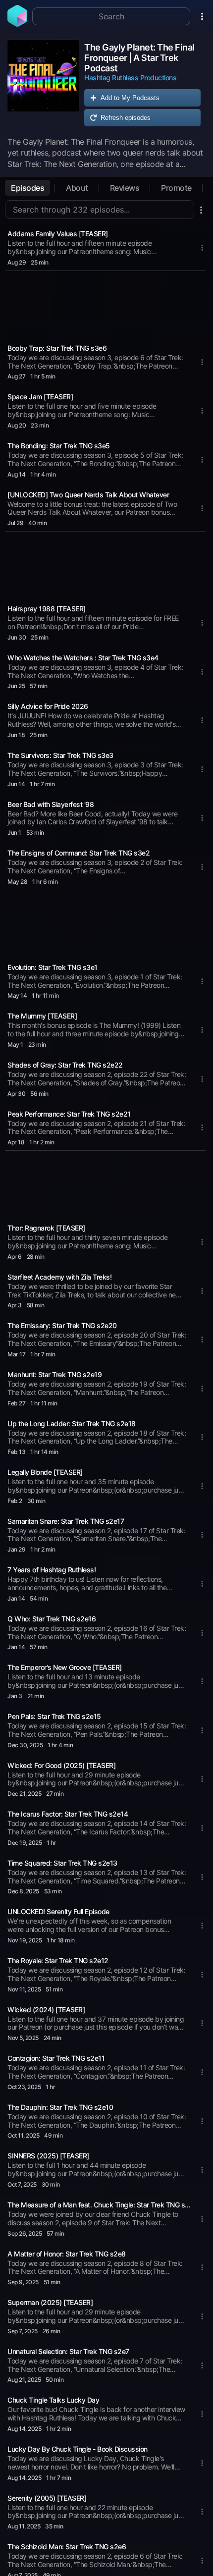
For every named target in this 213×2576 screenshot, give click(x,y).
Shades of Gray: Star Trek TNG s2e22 (65, 1065)
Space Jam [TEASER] (40, 397)
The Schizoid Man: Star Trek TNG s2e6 (67, 2547)
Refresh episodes (126, 118)
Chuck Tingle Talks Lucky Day (53, 2400)
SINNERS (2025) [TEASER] (48, 2156)
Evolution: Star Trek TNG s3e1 (53, 967)
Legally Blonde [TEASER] (45, 1472)
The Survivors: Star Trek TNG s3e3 (60, 755)
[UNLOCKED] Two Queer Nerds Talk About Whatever (88, 495)
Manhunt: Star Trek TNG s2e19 (54, 1374)
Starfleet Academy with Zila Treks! (59, 1277)
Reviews (125, 188)
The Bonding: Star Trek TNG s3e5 (59, 446)
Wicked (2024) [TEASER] (46, 2010)
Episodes (27, 188)
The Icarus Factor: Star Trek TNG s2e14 (68, 1814)
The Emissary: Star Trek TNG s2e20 (62, 1325)
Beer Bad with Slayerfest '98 (51, 804)
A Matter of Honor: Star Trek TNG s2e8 (67, 2254)
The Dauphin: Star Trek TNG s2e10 (60, 2107)
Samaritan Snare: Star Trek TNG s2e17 (66, 1521)
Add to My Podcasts (130, 98)
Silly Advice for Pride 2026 (48, 706)
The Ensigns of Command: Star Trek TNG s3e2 (79, 853)
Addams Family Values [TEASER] (58, 234)
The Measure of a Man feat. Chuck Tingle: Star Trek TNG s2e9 (101, 2205)
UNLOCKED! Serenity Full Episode (58, 1911)
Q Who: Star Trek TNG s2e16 (52, 1619)
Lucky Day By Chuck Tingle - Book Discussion (78, 2449)
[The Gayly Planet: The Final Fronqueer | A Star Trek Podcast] (43, 85)
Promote (176, 188)
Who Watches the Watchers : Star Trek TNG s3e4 (83, 658)
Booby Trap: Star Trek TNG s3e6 (57, 348)
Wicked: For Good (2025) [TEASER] (61, 1765)
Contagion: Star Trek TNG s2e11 (56, 2058)
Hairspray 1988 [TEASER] (47, 609)
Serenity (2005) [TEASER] (47, 2498)
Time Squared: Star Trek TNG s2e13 (62, 1863)
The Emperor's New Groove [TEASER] (65, 1667)
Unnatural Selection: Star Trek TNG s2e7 (68, 2351)
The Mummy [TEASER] (42, 1016)
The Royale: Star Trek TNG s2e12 (58, 1960)
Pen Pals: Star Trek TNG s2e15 (54, 1716)
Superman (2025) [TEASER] (50, 2302)
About (77, 188)
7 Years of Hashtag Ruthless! (52, 1570)
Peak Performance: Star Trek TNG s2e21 (69, 1114)
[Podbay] (17, 24)
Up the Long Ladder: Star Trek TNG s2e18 (72, 1423)
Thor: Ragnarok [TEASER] (46, 1228)
